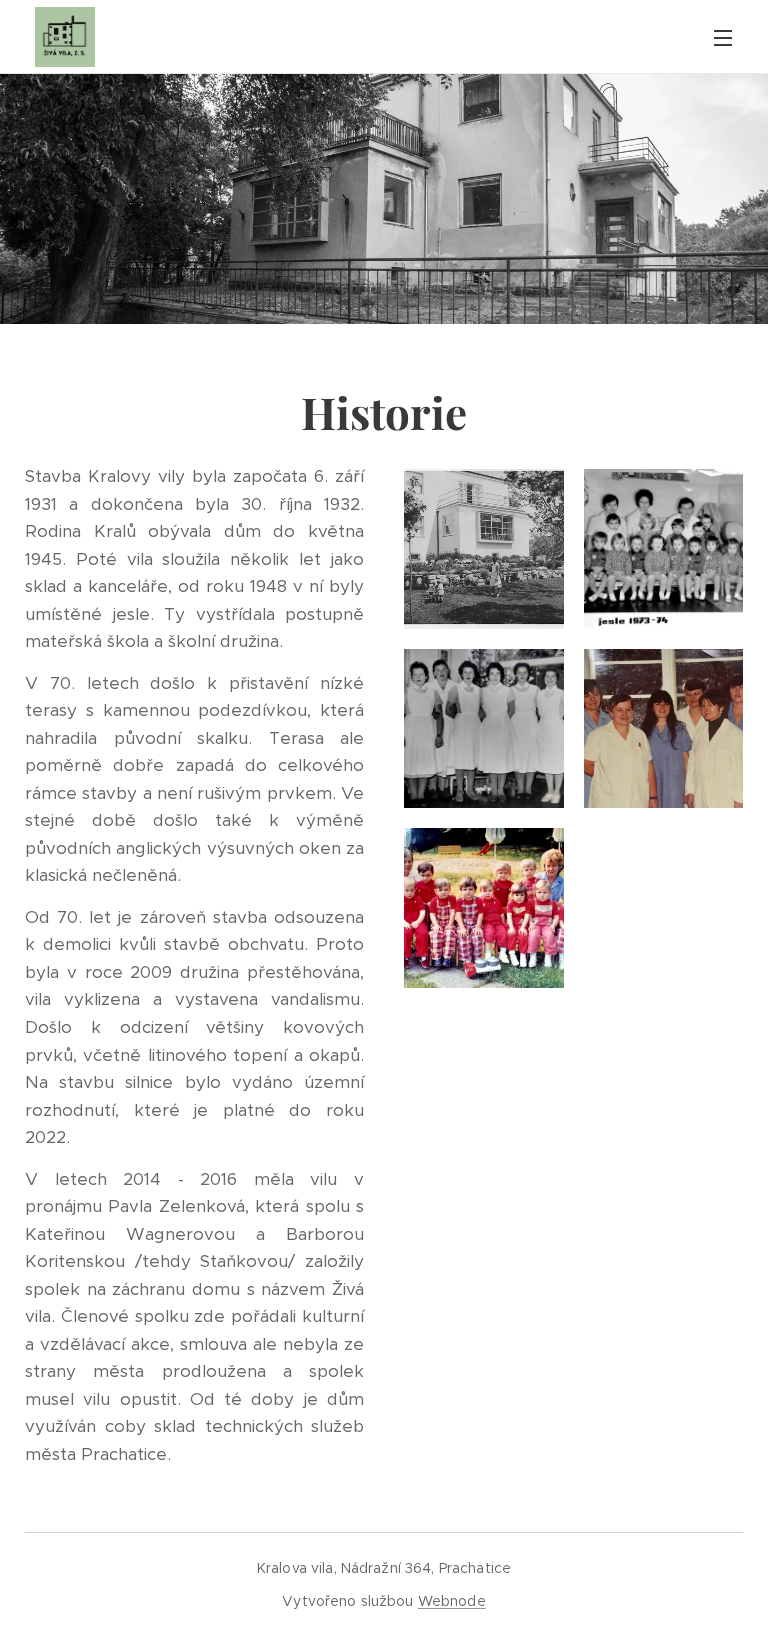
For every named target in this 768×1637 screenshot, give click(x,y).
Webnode (452, 1601)
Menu (723, 37)
